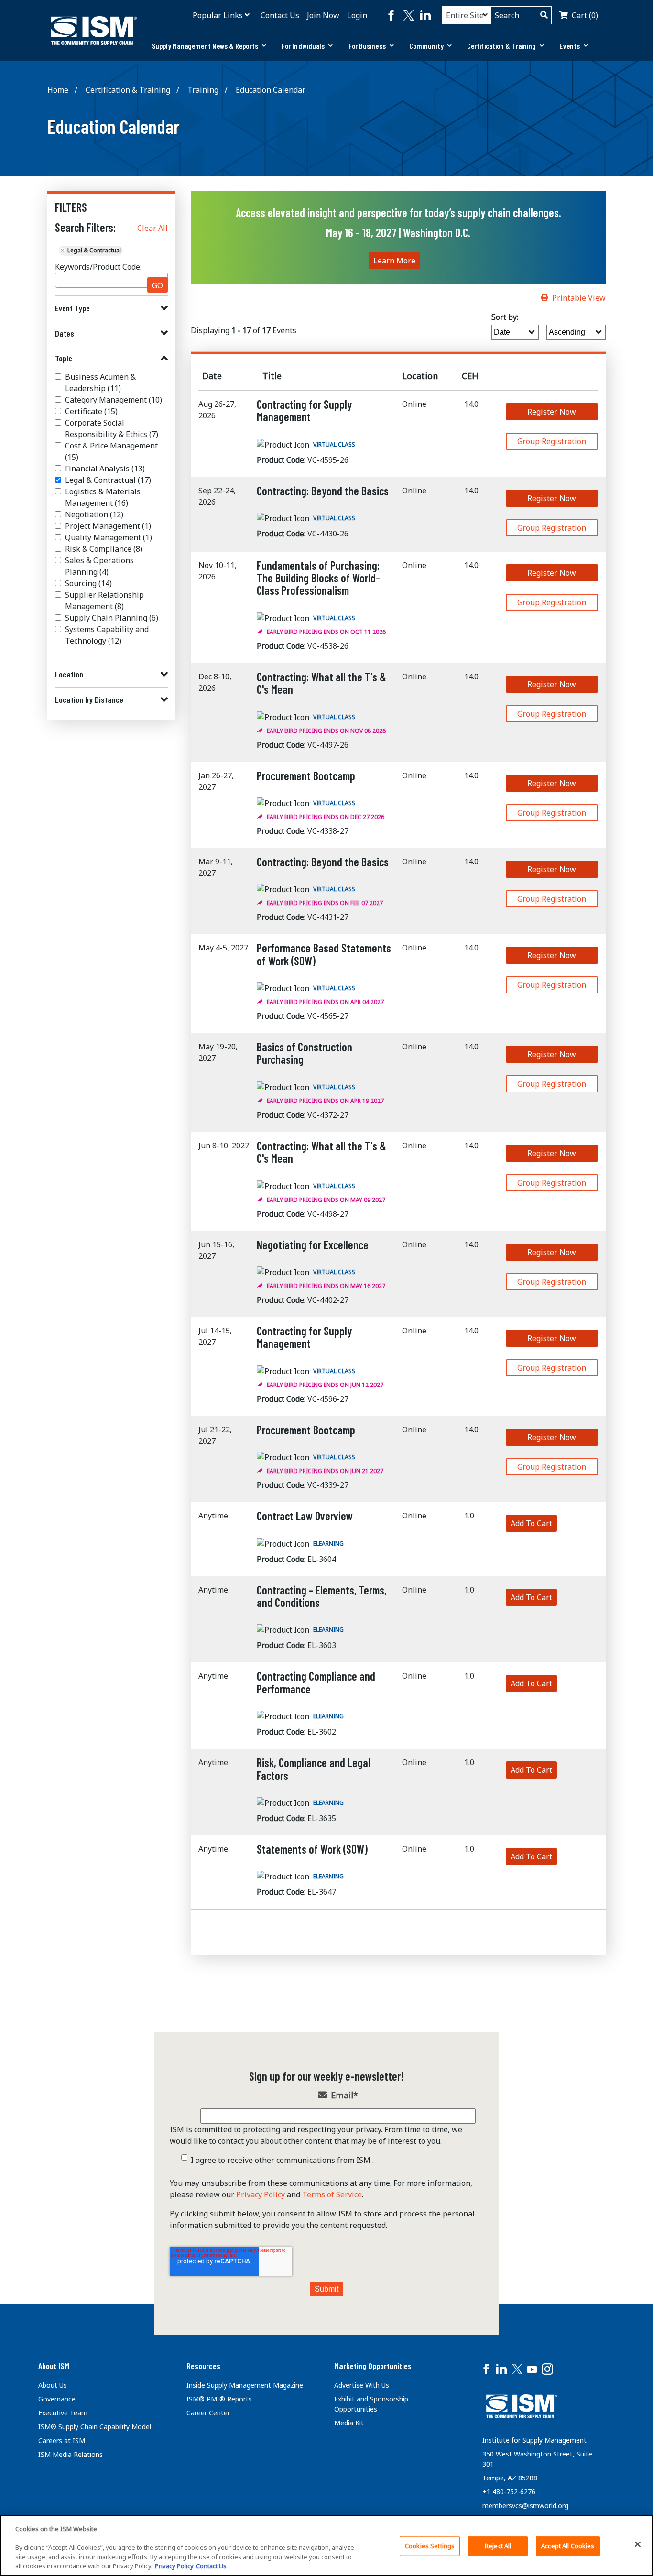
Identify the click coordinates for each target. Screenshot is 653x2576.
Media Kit (349, 2423)
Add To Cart (531, 1523)
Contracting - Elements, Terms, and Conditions (322, 1596)
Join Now (323, 15)
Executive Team (63, 2413)
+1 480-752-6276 (509, 2492)
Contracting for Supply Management (304, 410)
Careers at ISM (62, 2440)
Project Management (108, 526)
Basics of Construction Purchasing (305, 1053)
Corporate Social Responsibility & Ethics (112, 428)
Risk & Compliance (104, 549)
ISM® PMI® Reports (219, 2399)
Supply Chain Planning (112, 618)
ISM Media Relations (71, 2454)
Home (58, 90)
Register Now (552, 412)
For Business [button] (367, 46)
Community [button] (426, 46)
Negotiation (94, 514)
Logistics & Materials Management (103, 497)
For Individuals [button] (303, 46)
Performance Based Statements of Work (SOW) (324, 954)
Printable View (579, 298)
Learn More (394, 261)
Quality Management (109, 537)
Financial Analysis (105, 469)
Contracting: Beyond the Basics (323, 491)
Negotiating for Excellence (313, 1245)
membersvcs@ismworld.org (525, 2505)
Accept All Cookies (568, 2546)
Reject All (498, 2546)
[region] (326, 2545)
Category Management (114, 400)
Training (203, 90)
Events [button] (570, 46)
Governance (57, 2399)
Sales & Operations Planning (99, 566)
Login (357, 15)
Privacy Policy (261, 2194)
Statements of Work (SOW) (312, 1849)
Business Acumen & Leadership (100, 382)
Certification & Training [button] (501, 46)
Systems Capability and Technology (107, 635)
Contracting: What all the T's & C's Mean (321, 683)
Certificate (91, 411)
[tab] (209, 46)
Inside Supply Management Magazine (245, 2385)
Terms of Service (332, 2194)
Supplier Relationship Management (104, 600)
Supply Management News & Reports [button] (205, 46)
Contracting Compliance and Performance (316, 1682)
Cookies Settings (430, 2546)
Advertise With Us (362, 2385)
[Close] (638, 2544)
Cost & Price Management (111, 451)
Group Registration (552, 441)
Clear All (152, 228)
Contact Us (280, 15)
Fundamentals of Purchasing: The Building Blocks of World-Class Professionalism (318, 578)
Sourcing (88, 583)
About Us (53, 2385)
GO (158, 285)
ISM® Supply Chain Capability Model (95, 2427)
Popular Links (218, 15)
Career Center (208, 2413)
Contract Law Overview (305, 1516)
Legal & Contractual (108, 480)
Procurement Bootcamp (306, 776)
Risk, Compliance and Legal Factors (314, 1769)
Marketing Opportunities (373, 2366)
